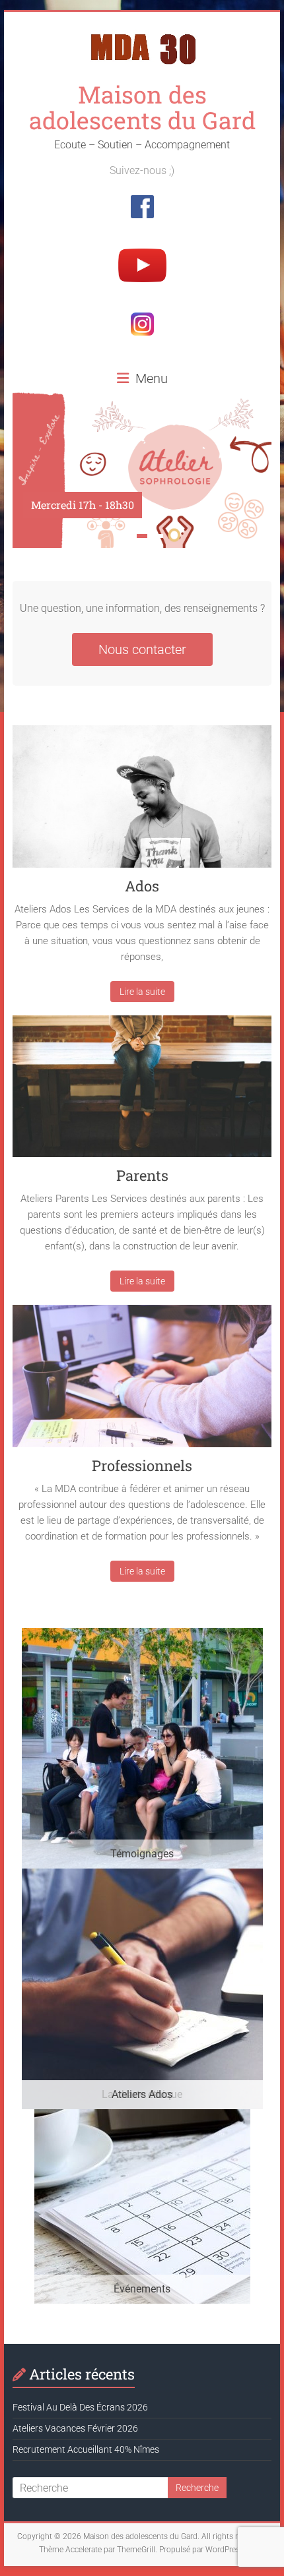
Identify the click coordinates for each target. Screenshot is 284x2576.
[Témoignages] (142, 1634)
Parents (142, 1175)
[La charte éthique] (142, 1875)
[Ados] (142, 801)
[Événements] (142, 2115)
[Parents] (142, 1092)
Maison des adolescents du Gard (142, 107)
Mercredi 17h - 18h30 (83, 505)
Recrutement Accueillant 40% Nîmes (86, 2449)
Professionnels (142, 1465)
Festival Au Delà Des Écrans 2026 (80, 2407)
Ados (142, 886)
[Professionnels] (142, 1381)
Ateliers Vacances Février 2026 (75, 2428)
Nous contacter (142, 649)
